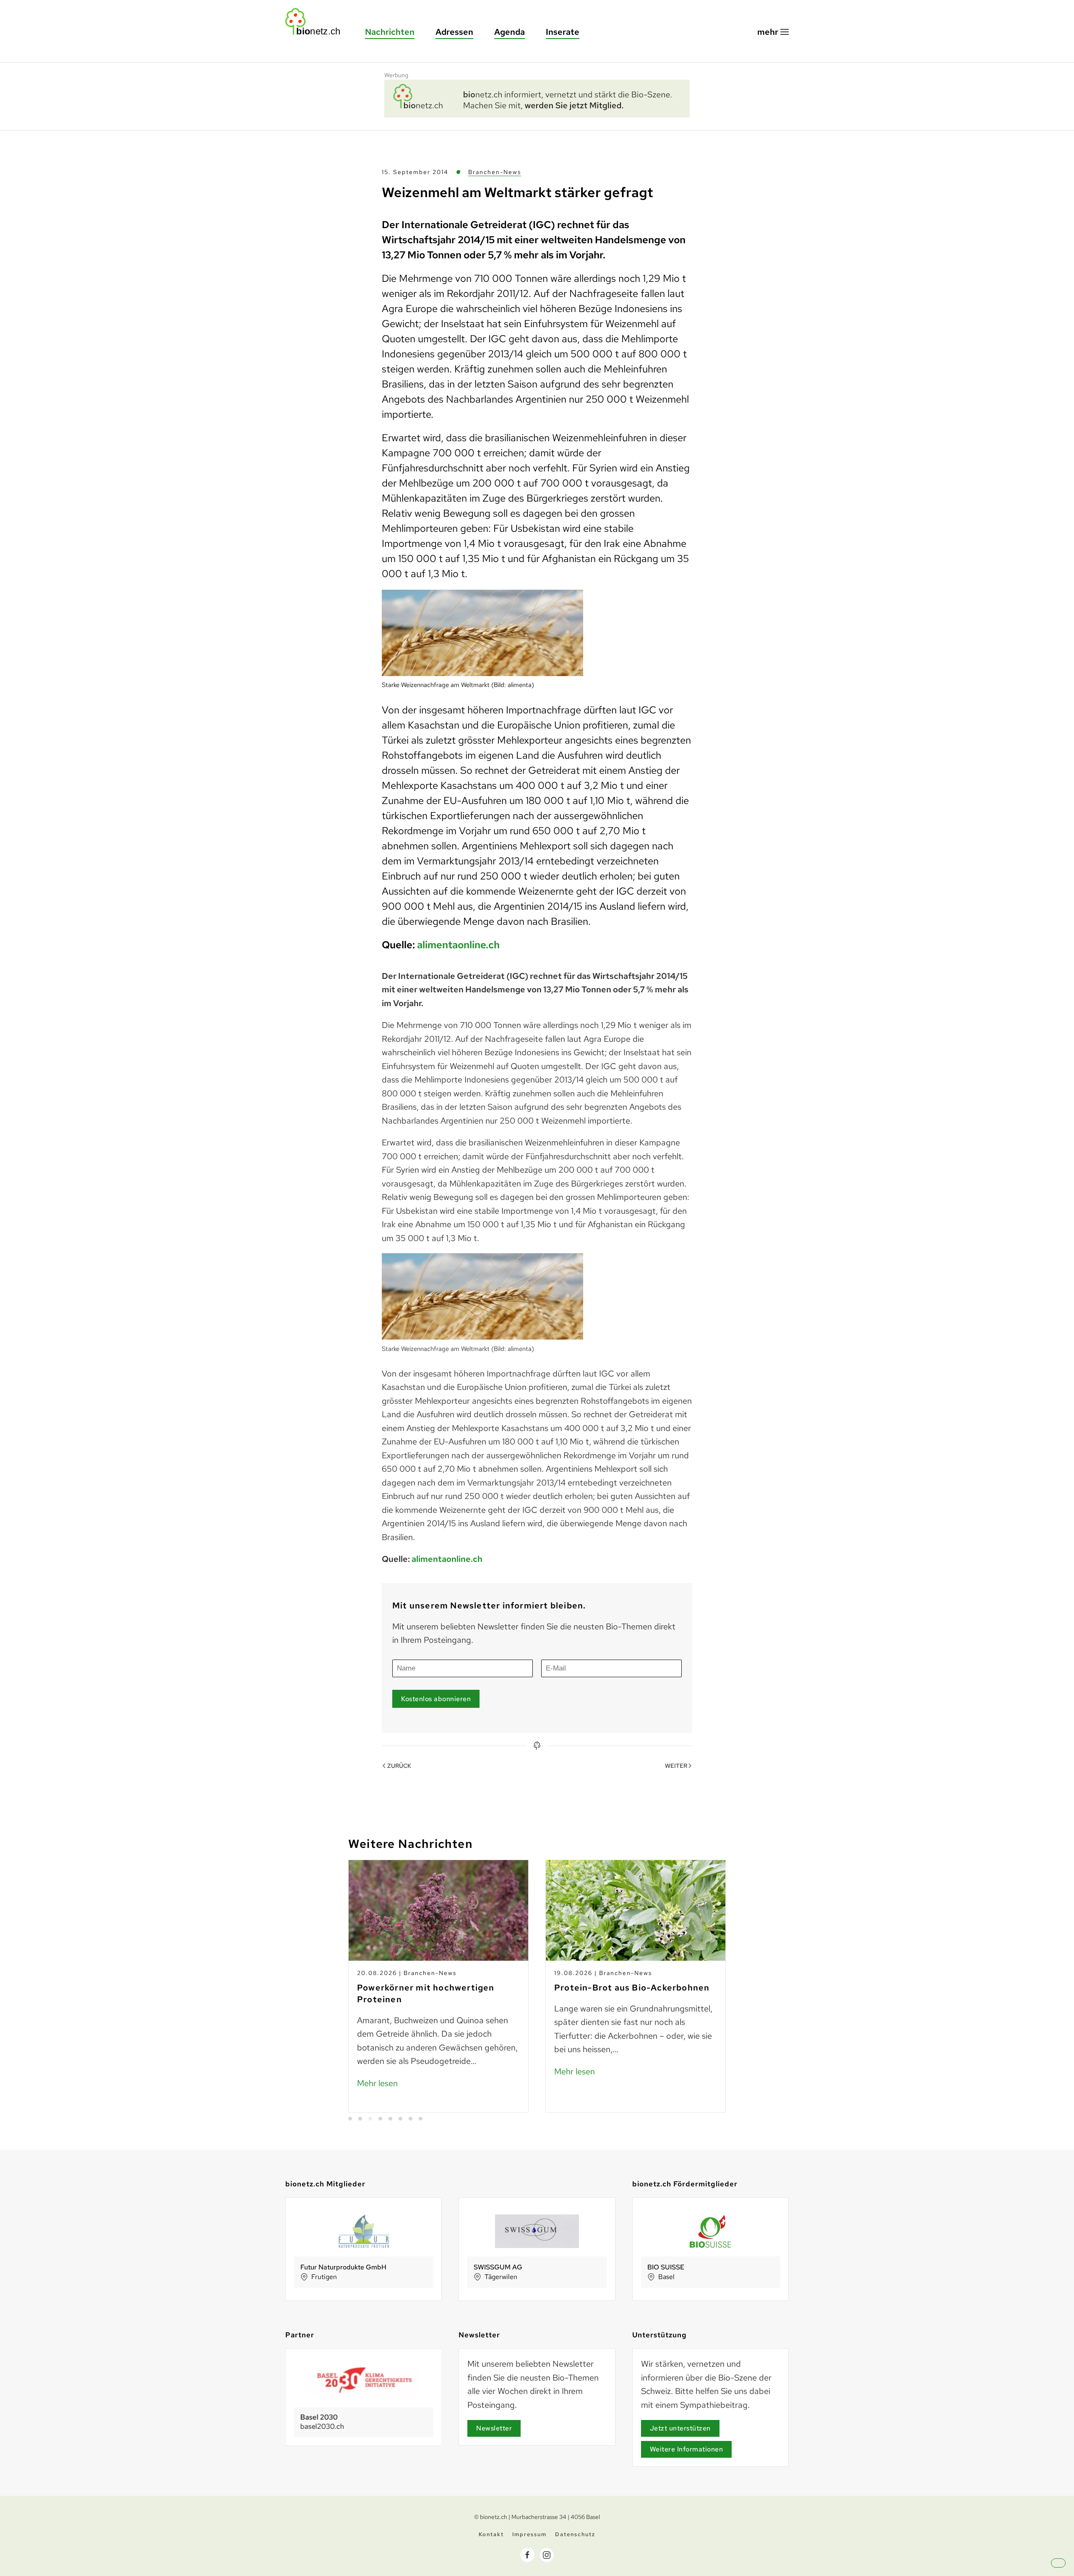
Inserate (563, 32)
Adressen (454, 32)
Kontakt (491, 2534)
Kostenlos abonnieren (436, 1699)
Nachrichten (390, 32)
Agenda (510, 32)
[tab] (350, 2119)
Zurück (399, 1766)
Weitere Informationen (687, 2449)
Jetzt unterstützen (680, 2428)
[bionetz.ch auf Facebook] (527, 2555)
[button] (773, 32)
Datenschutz (575, 2534)
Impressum (529, 2534)
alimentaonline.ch (458, 945)
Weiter (676, 1766)
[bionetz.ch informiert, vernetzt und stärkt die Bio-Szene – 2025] (537, 97)
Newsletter (494, 2428)
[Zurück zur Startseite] (317, 22)
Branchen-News (495, 172)
